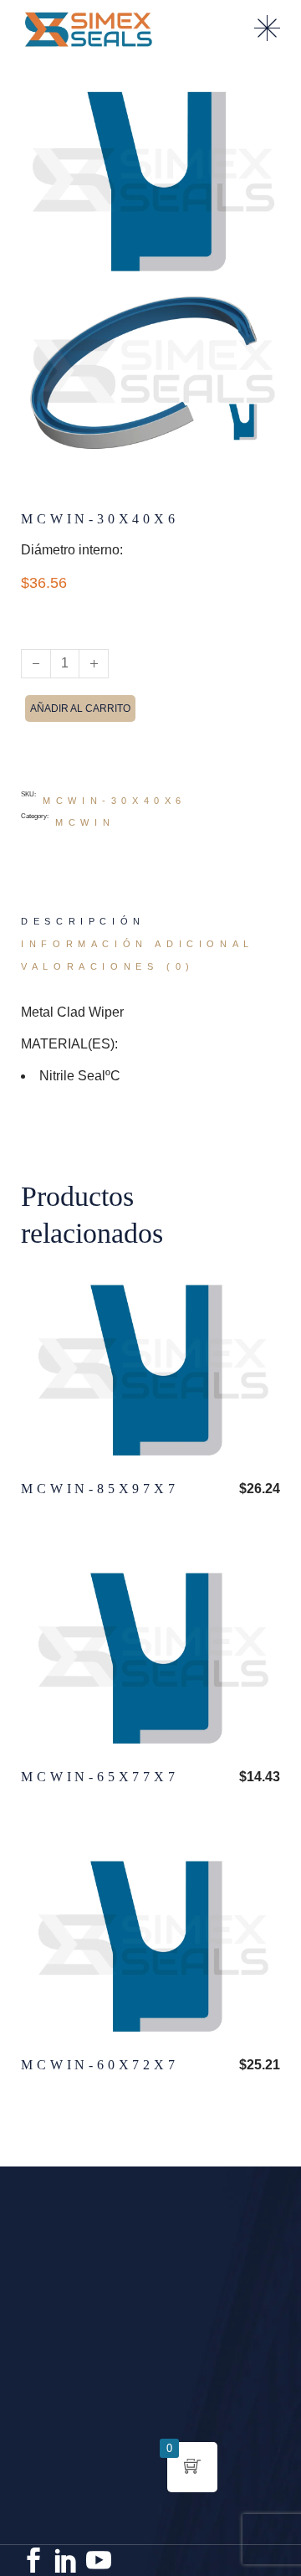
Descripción (83, 921)
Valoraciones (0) (108, 966)
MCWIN (85, 822)
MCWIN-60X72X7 (99, 2065)
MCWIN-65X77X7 (99, 1777)
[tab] (83, 922)
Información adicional (138, 944)
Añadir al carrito (80, 708)
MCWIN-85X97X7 (99, 1489)
